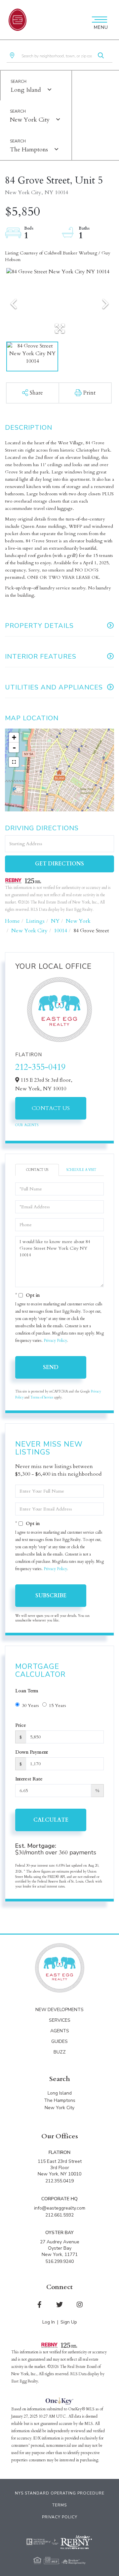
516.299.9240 (59, 2261)
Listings (35, 921)
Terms (59, 2505)
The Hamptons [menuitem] (60, 2100)
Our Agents (27, 1125)
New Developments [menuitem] (59, 2010)
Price (21, 1725)
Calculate (51, 1820)
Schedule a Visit (81, 1170)
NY (55, 921)
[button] (101, 56)
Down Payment (32, 1752)
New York (78, 921)
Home (12, 921)
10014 (60, 931)
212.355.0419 (59, 2181)
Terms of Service (42, 1398)
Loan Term (27, 1691)
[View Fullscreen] (14, 762)
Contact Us (51, 1108)
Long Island (26, 90)
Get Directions (59, 864)
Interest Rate (29, 1779)
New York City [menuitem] (59, 2108)
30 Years (30, 1705)
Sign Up (69, 2322)
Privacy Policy (55, 1341)
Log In (49, 2322)
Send (51, 1367)
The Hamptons (29, 150)
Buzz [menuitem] (60, 2052)
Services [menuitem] (60, 2020)
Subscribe (51, 1596)
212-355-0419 (40, 1067)
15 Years (58, 1705)
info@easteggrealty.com (60, 2208)
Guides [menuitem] (59, 2041)
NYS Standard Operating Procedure (60, 2493)
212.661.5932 (59, 2215)
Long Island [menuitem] (60, 2093)
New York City (30, 120)
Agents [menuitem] (60, 2031)
